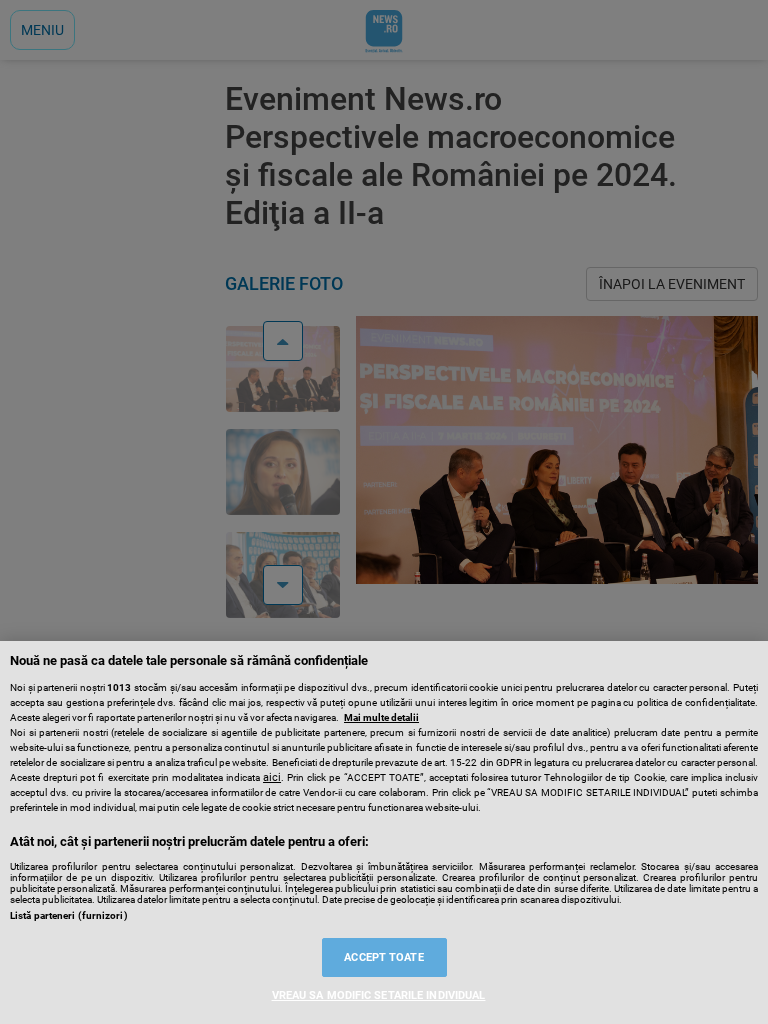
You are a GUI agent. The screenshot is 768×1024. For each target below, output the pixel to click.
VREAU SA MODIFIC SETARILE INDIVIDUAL (379, 995)
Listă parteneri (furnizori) (69, 915)
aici (272, 777)
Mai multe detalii (381, 717)
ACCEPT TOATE (383, 957)
